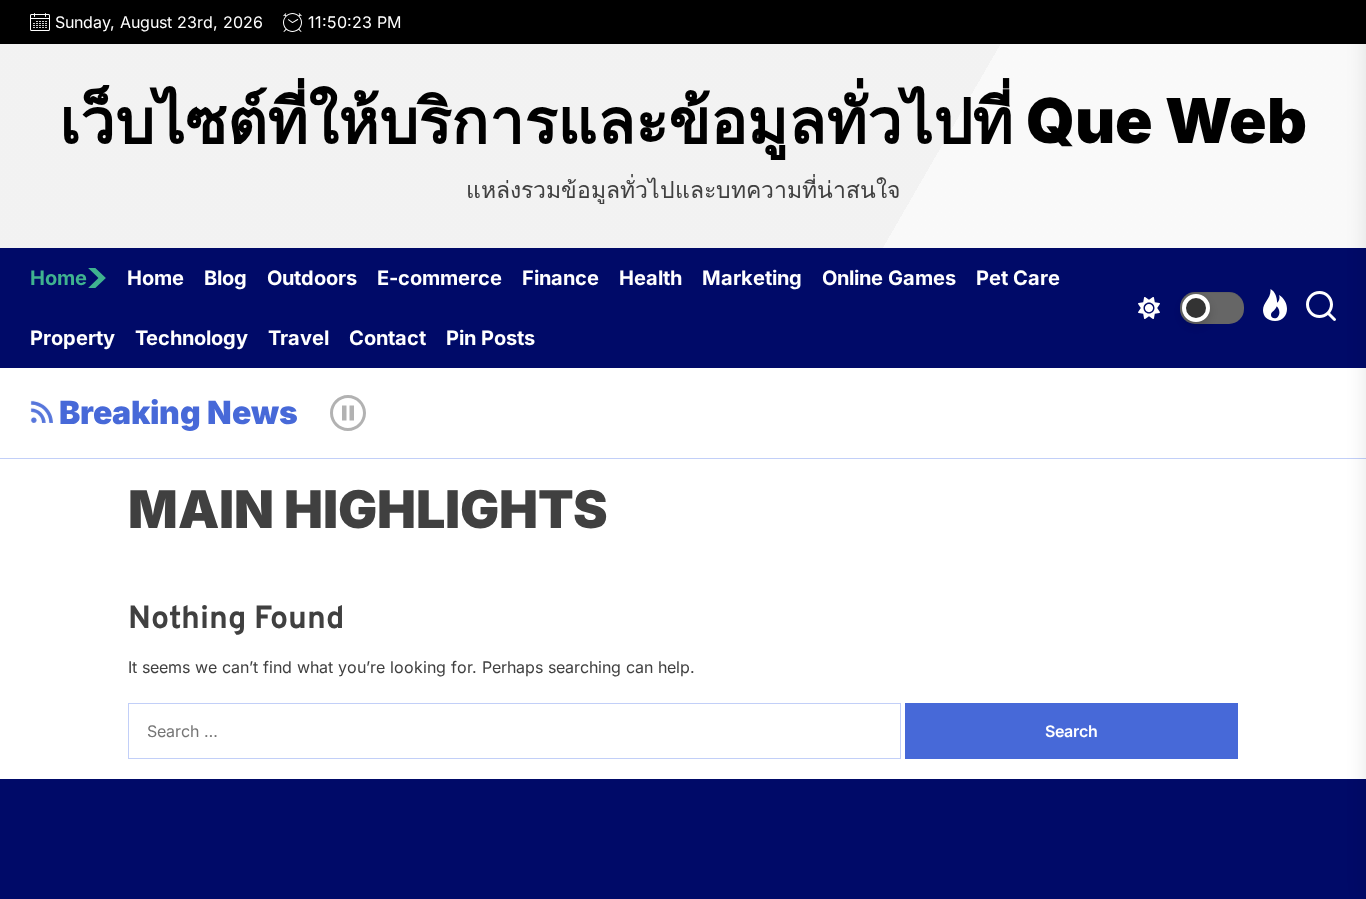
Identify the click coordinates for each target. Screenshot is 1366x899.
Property (72, 338)
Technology (191, 338)
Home (58, 278)
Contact (387, 338)
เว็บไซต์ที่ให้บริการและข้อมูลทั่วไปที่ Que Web (683, 121)
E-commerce (439, 278)
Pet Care (1018, 278)
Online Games (889, 278)
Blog (225, 278)
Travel (298, 338)
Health (650, 278)
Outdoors (312, 278)
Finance (560, 278)
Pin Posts (490, 338)
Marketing (752, 278)
